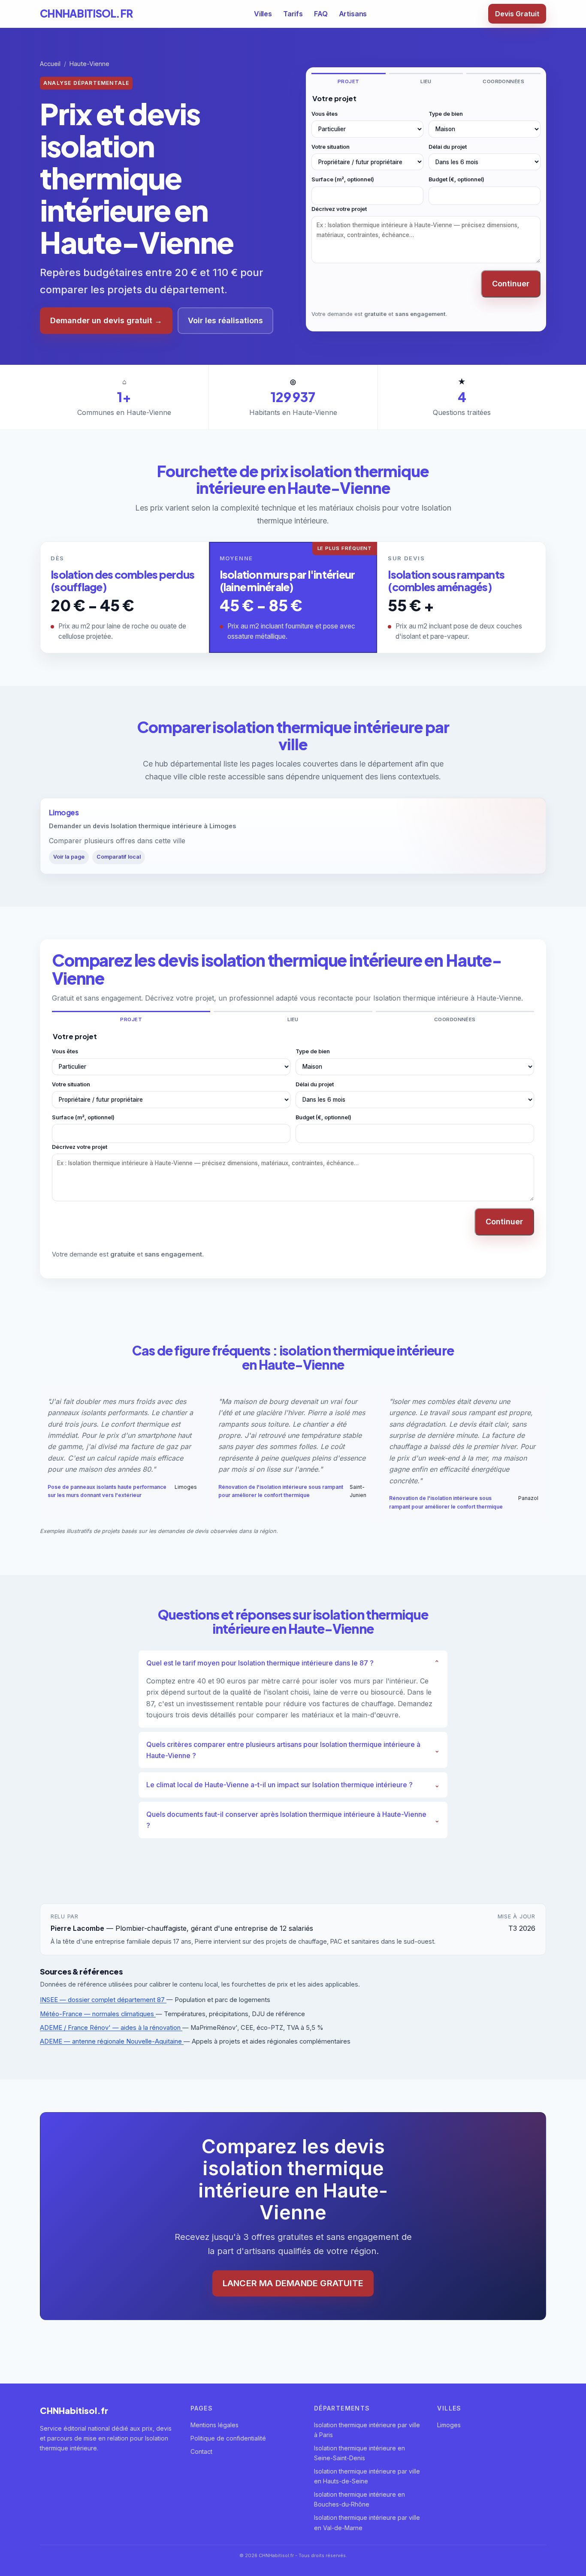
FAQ (321, 14)
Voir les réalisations (225, 320)
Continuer (511, 284)
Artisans (353, 14)
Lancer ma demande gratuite (293, 2283)
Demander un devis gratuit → (106, 320)
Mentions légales (214, 2425)
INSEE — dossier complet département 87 (103, 2000)
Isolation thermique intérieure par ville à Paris (367, 2430)
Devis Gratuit (517, 14)
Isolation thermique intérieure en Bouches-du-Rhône (359, 2499)
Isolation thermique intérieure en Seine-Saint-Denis (359, 2453)
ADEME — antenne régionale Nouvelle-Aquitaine (112, 2041)
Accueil (50, 64)
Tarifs (293, 14)
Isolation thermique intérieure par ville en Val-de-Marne (367, 2522)
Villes (263, 14)
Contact (201, 2451)
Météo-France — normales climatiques (98, 2014)
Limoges (449, 2425)
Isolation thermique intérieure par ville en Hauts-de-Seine (367, 2476)
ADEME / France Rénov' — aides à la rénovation (111, 2028)
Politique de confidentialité (228, 2438)
